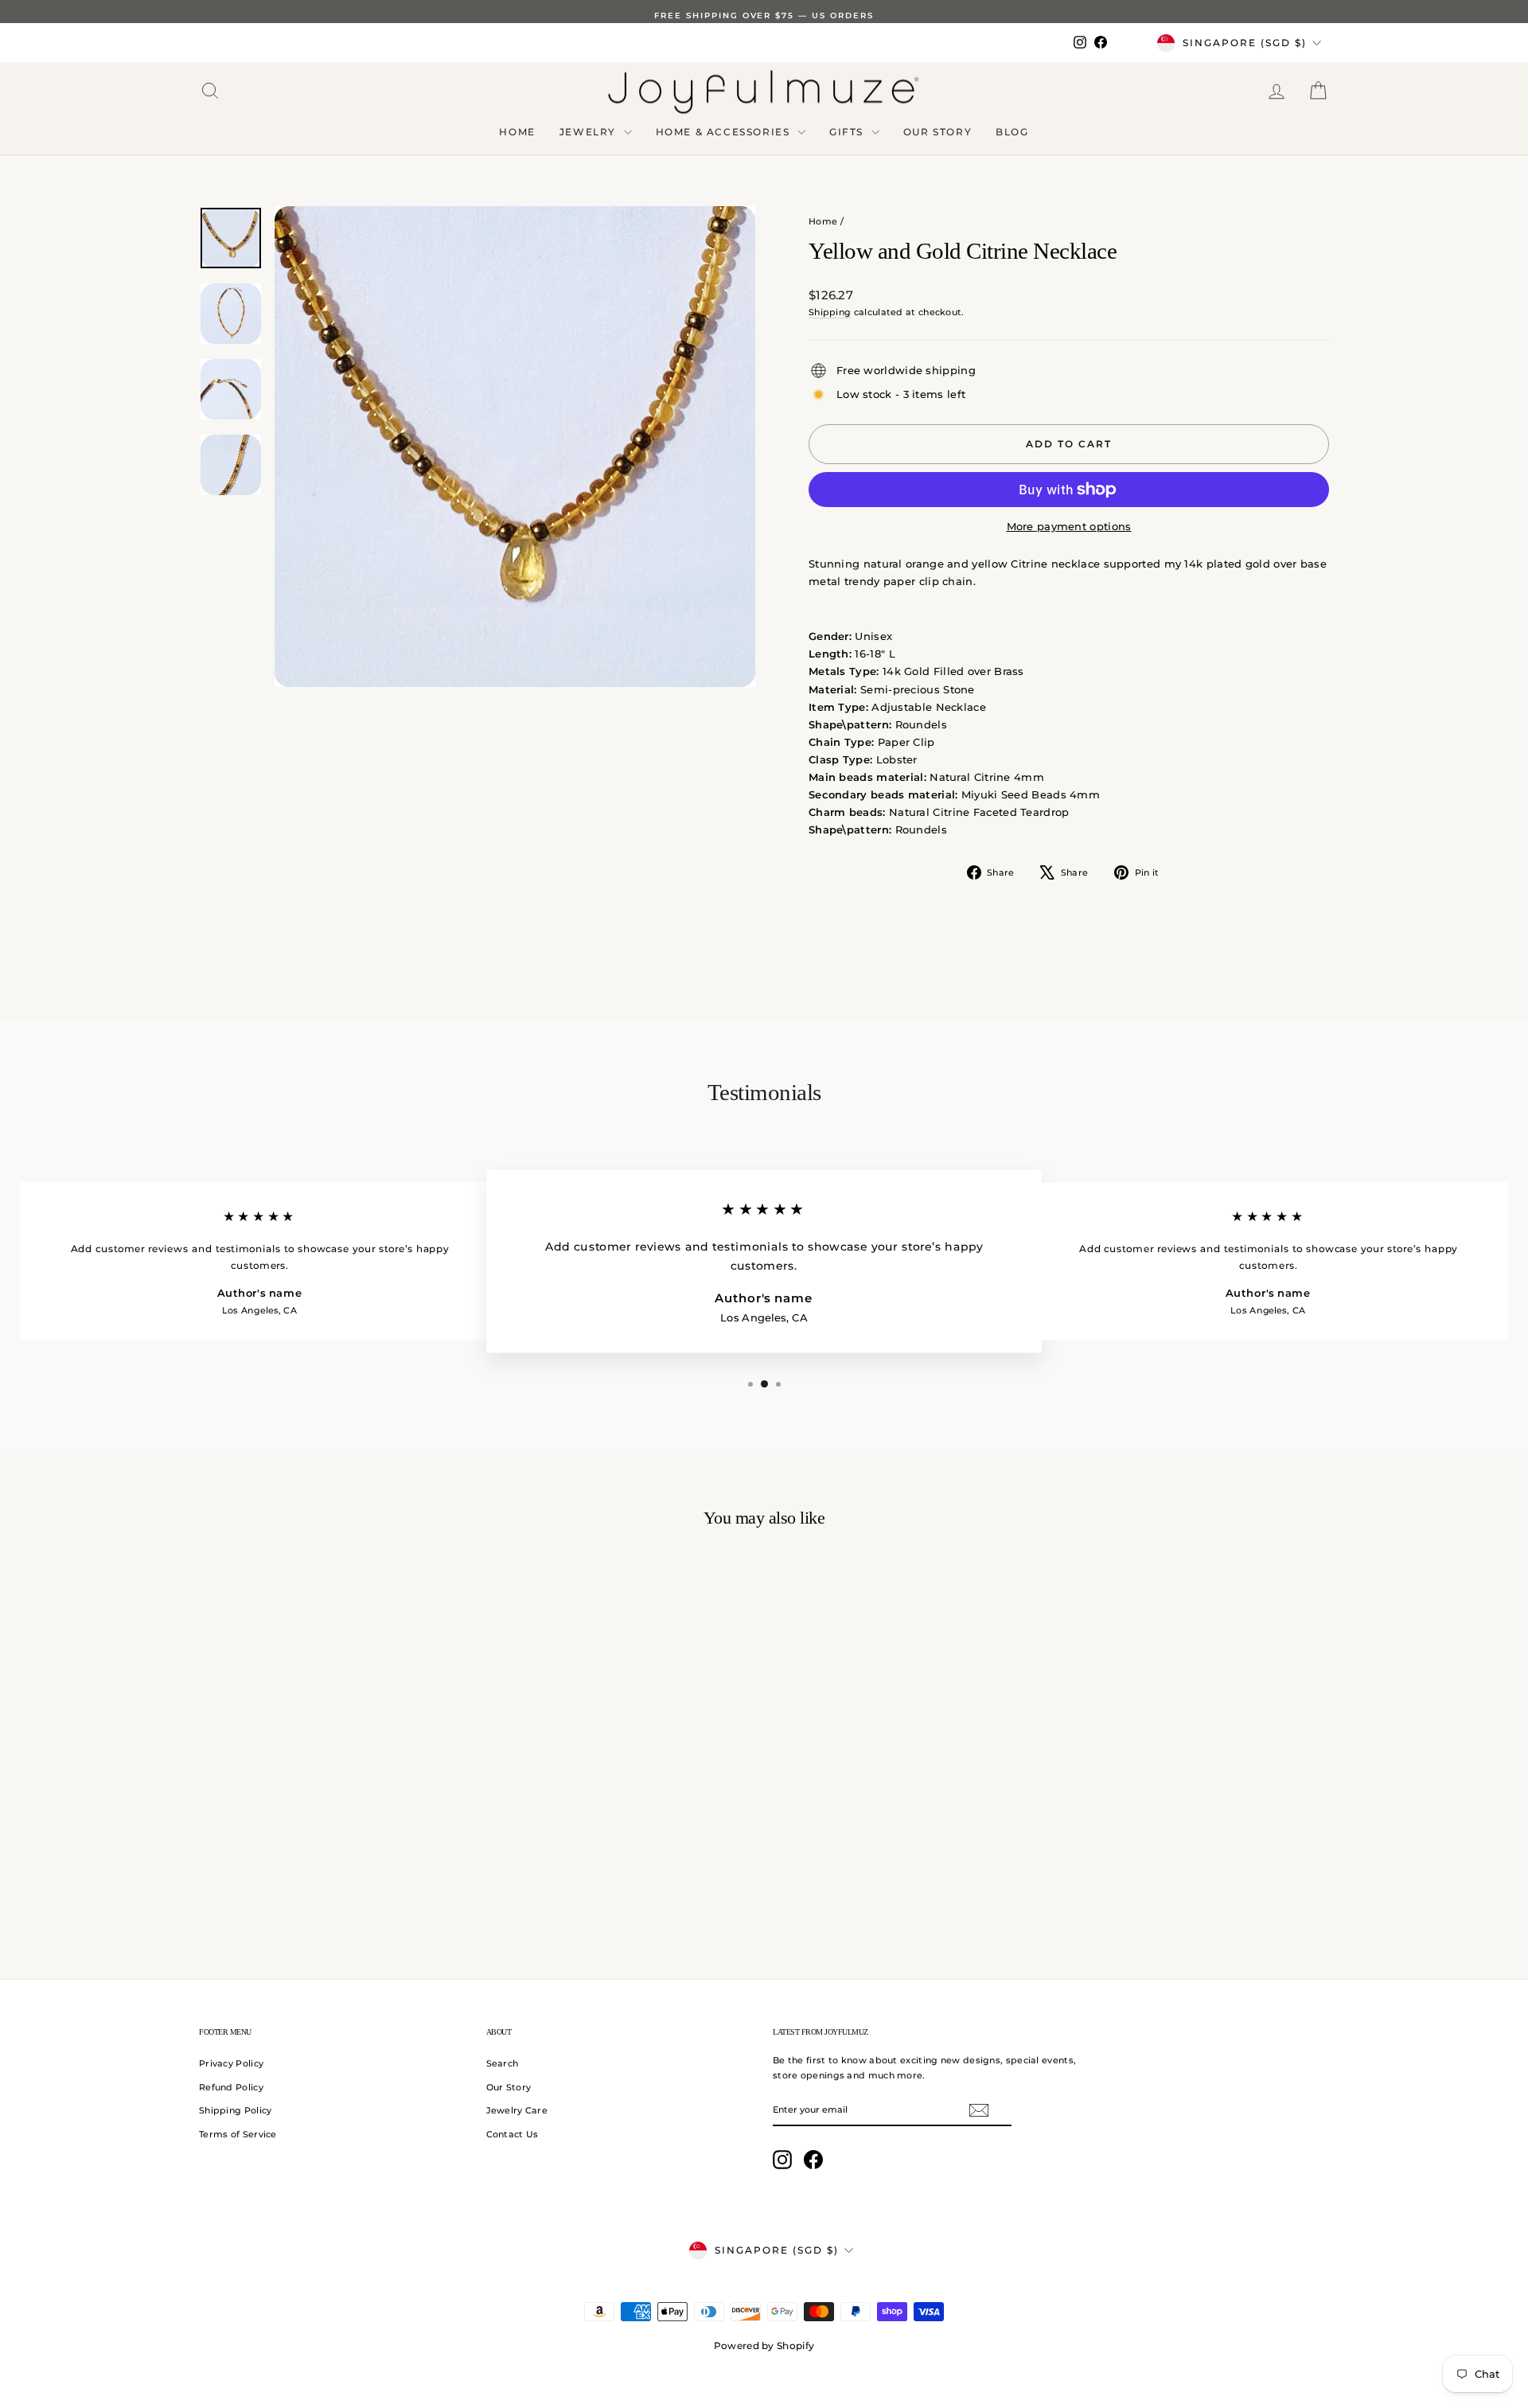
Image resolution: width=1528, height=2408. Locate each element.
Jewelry (590, 132)
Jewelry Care (517, 2110)
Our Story (937, 132)
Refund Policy (231, 2087)
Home (517, 132)
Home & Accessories (725, 132)
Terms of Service (238, 2134)
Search (503, 2063)
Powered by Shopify (764, 2346)
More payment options (1069, 526)
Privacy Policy (231, 2063)
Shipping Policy (236, 2110)
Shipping (830, 312)
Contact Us (513, 2134)
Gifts (848, 132)
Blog (1012, 132)
